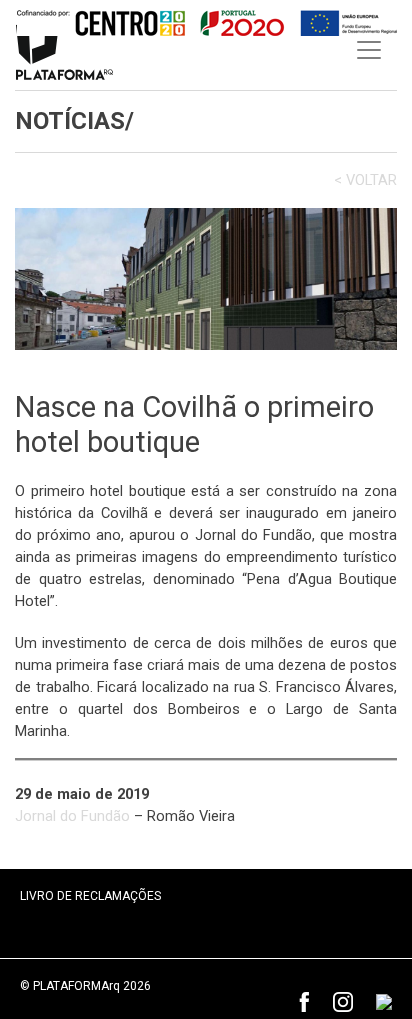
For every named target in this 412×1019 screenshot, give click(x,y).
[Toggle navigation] (369, 50)
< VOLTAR (365, 180)
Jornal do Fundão (72, 816)
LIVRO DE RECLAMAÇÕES (90, 896)
